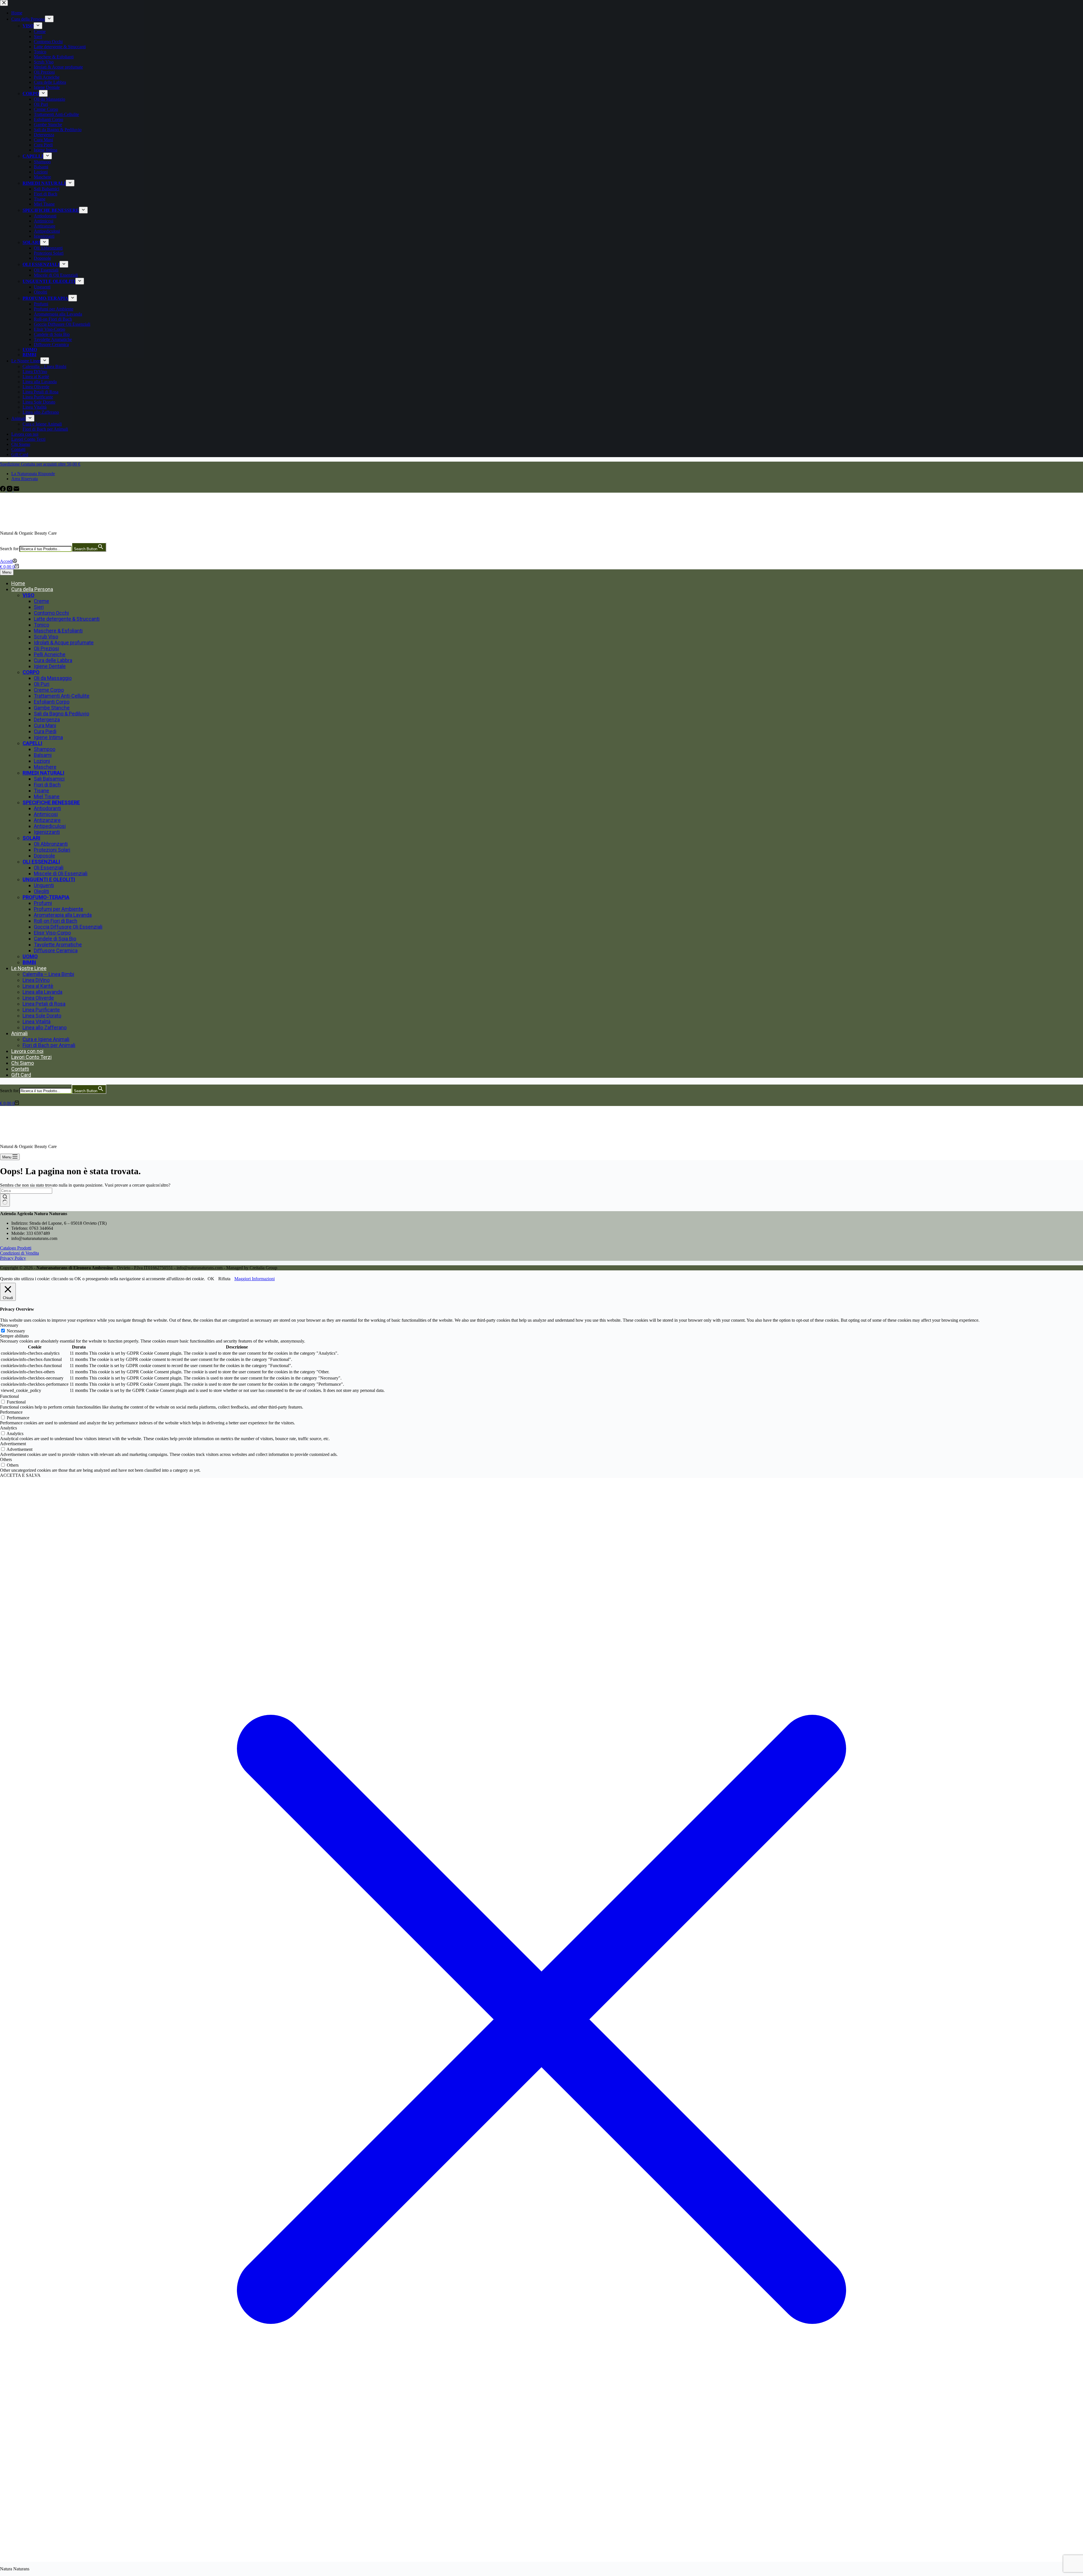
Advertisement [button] (13, 1444)
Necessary (16, 1331)
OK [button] (211, 1279)
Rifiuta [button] (224, 1279)
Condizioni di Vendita (19, 1253)
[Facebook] (3, 490)
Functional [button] (9, 1396)
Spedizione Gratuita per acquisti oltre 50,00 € (40, 464)
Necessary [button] (9, 1325)
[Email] (16, 490)
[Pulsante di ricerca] (5, 1200)
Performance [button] (11, 1412)
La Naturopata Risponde (33, 474)
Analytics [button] (8, 1428)
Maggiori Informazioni (255, 1279)
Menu (7, 572)
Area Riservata (25, 479)
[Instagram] (10, 490)
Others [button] (6, 1459)
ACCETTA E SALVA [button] (20, 1475)
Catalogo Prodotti (16, 1248)
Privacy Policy (13, 1258)
